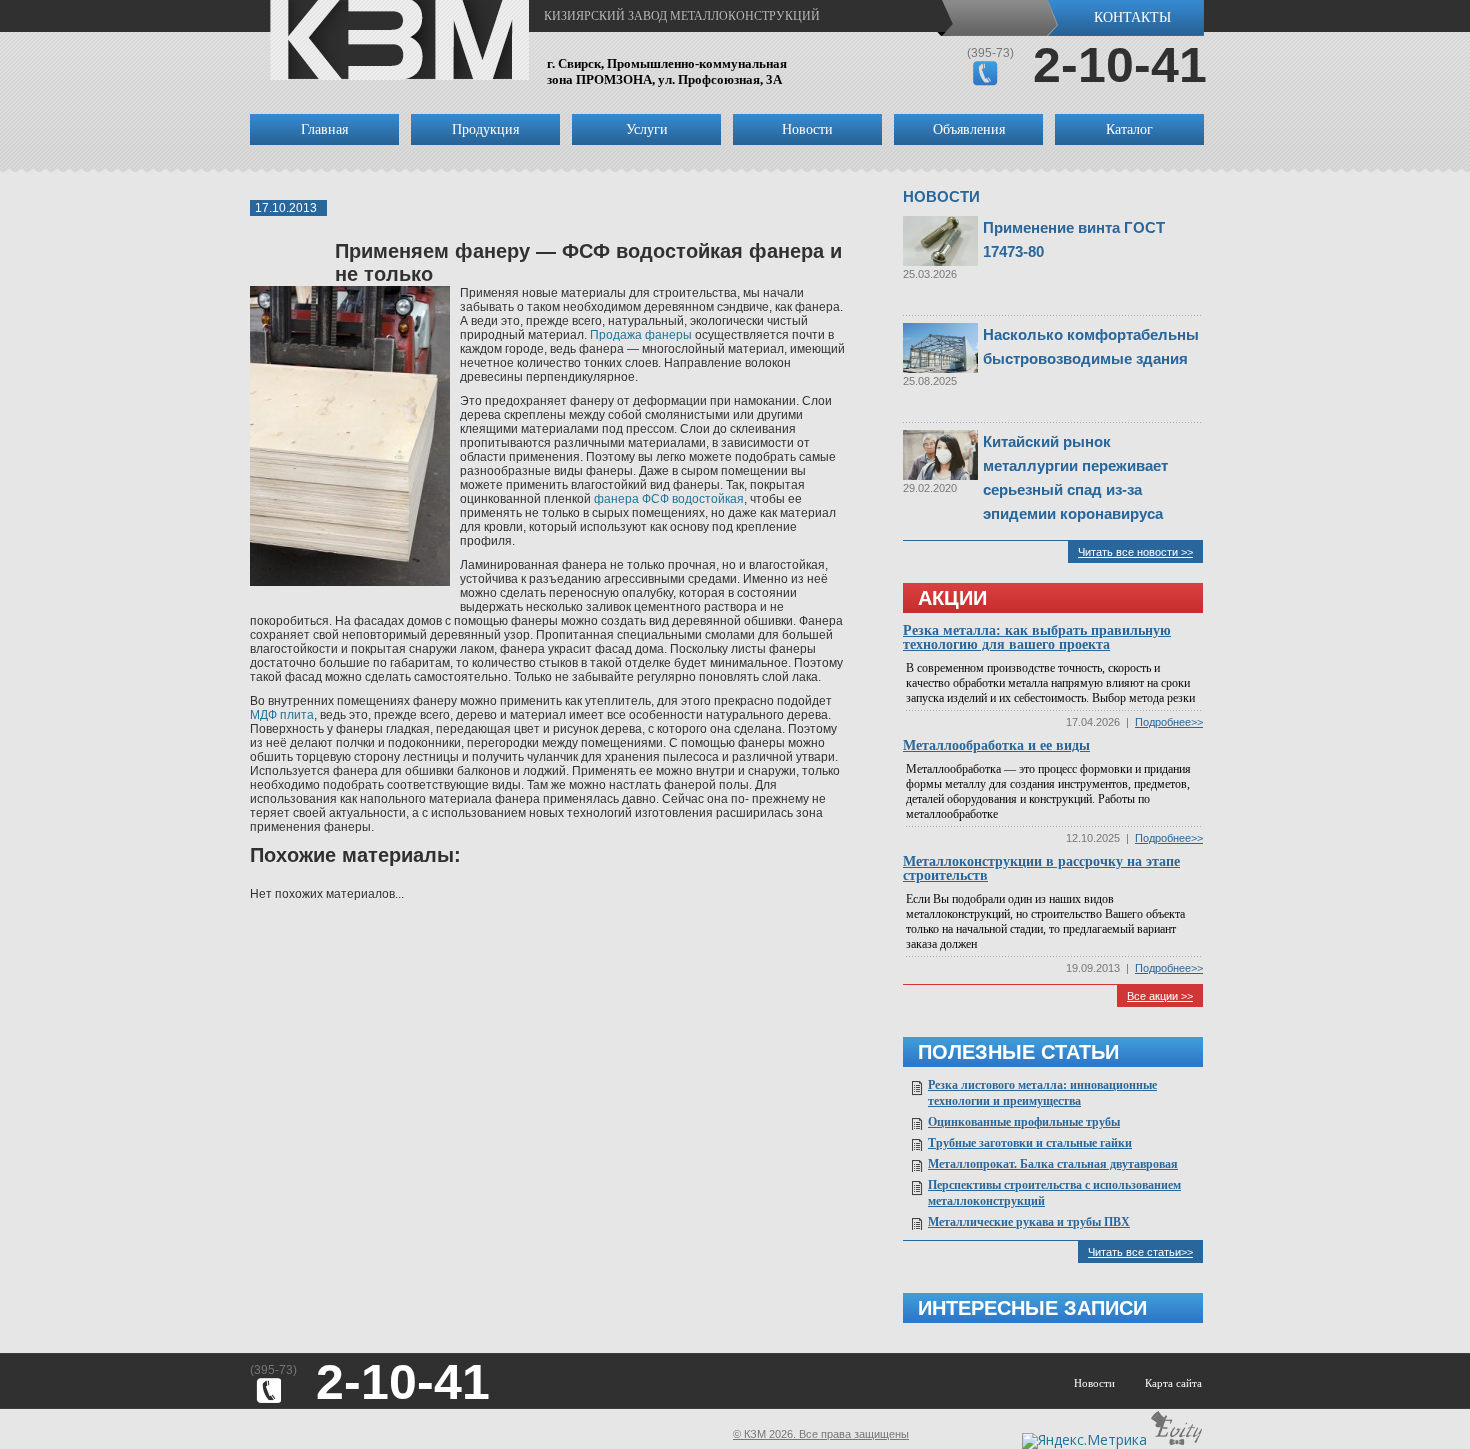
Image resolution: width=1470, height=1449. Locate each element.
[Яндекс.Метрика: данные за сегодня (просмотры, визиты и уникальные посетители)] (1084, 1441)
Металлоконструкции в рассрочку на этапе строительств (1041, 868)
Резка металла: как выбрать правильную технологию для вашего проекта (1037, 637)
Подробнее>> (1169, 722)
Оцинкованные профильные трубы (1024, 1122)
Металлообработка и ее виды (996, 745)
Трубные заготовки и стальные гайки (1030, 1143)
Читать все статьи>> (1140, 1252)
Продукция (485, 129)
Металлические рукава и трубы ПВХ (1029, 1222)
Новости (807, 129)
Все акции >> (1160, 996)
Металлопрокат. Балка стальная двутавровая (1053, 1164)
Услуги (647, 129)
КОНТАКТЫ (1132, 17)
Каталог (1129, 129)
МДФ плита (282, 715)
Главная (324, 129)
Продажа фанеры (641, 335)
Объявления (969, 129)
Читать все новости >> (1135, 552)
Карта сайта (1173, 1383)
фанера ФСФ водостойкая (669, 499)
